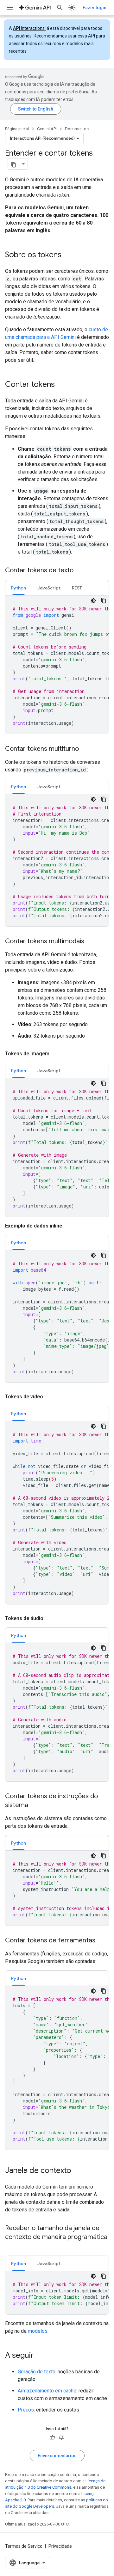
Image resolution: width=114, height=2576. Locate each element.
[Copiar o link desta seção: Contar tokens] (61, 385)
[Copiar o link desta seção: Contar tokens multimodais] (91, 942)
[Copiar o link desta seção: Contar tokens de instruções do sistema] (35, 1806)
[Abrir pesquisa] (60, 8)
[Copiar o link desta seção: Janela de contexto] (78, 2171)
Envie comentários (57, 2456)
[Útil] (52, 2438)
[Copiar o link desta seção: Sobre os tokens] (68, 255)
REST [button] (77, 588)
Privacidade (60, 2546)
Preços (26, 2410)
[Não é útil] (62, 2438)
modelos (38, 2331)
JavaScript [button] (49, 588)
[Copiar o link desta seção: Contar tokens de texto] (80, 571)
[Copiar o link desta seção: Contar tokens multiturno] (85, 749)
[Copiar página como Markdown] (14, 164)
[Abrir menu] (10, 8)
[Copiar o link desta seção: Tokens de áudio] (50, 1618)
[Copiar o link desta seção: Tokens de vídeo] (49, 1397)
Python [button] (19, 588)
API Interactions (29, 28)
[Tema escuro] (93, 601)
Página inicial (17, 129)
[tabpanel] (57, 665)
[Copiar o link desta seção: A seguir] (40, 2356)
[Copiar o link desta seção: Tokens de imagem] (56, 1054)
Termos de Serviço (24, 2546)
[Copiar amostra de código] (104, 601)
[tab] (19, 588)
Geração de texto (37, 2372)
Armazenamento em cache (47, 2391)
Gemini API (47, 129)
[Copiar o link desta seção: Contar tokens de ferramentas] (102, 1941)
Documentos (77, 129)
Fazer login (95, 8)
